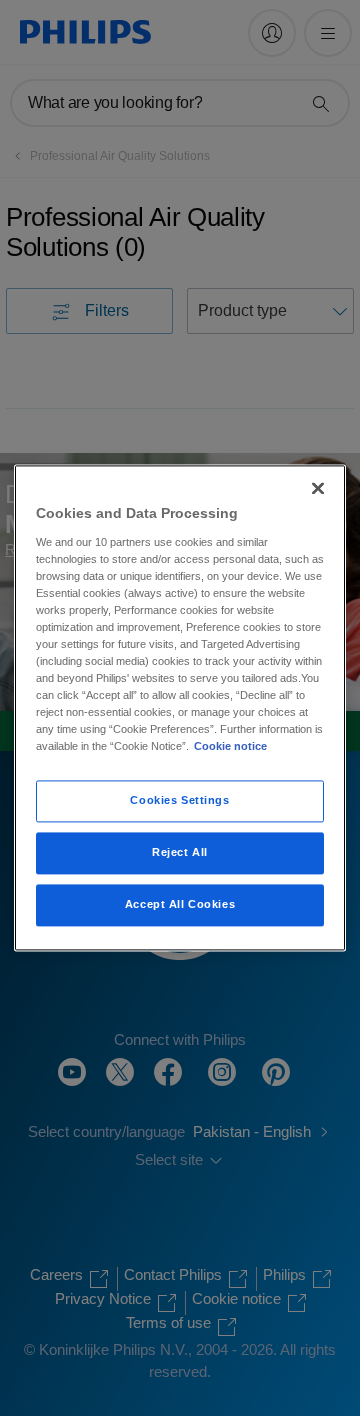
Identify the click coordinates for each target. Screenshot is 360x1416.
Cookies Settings (179, 801)
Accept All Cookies (180, 905)
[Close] (318, 488)
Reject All (180, 853)
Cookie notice (230, 747)
